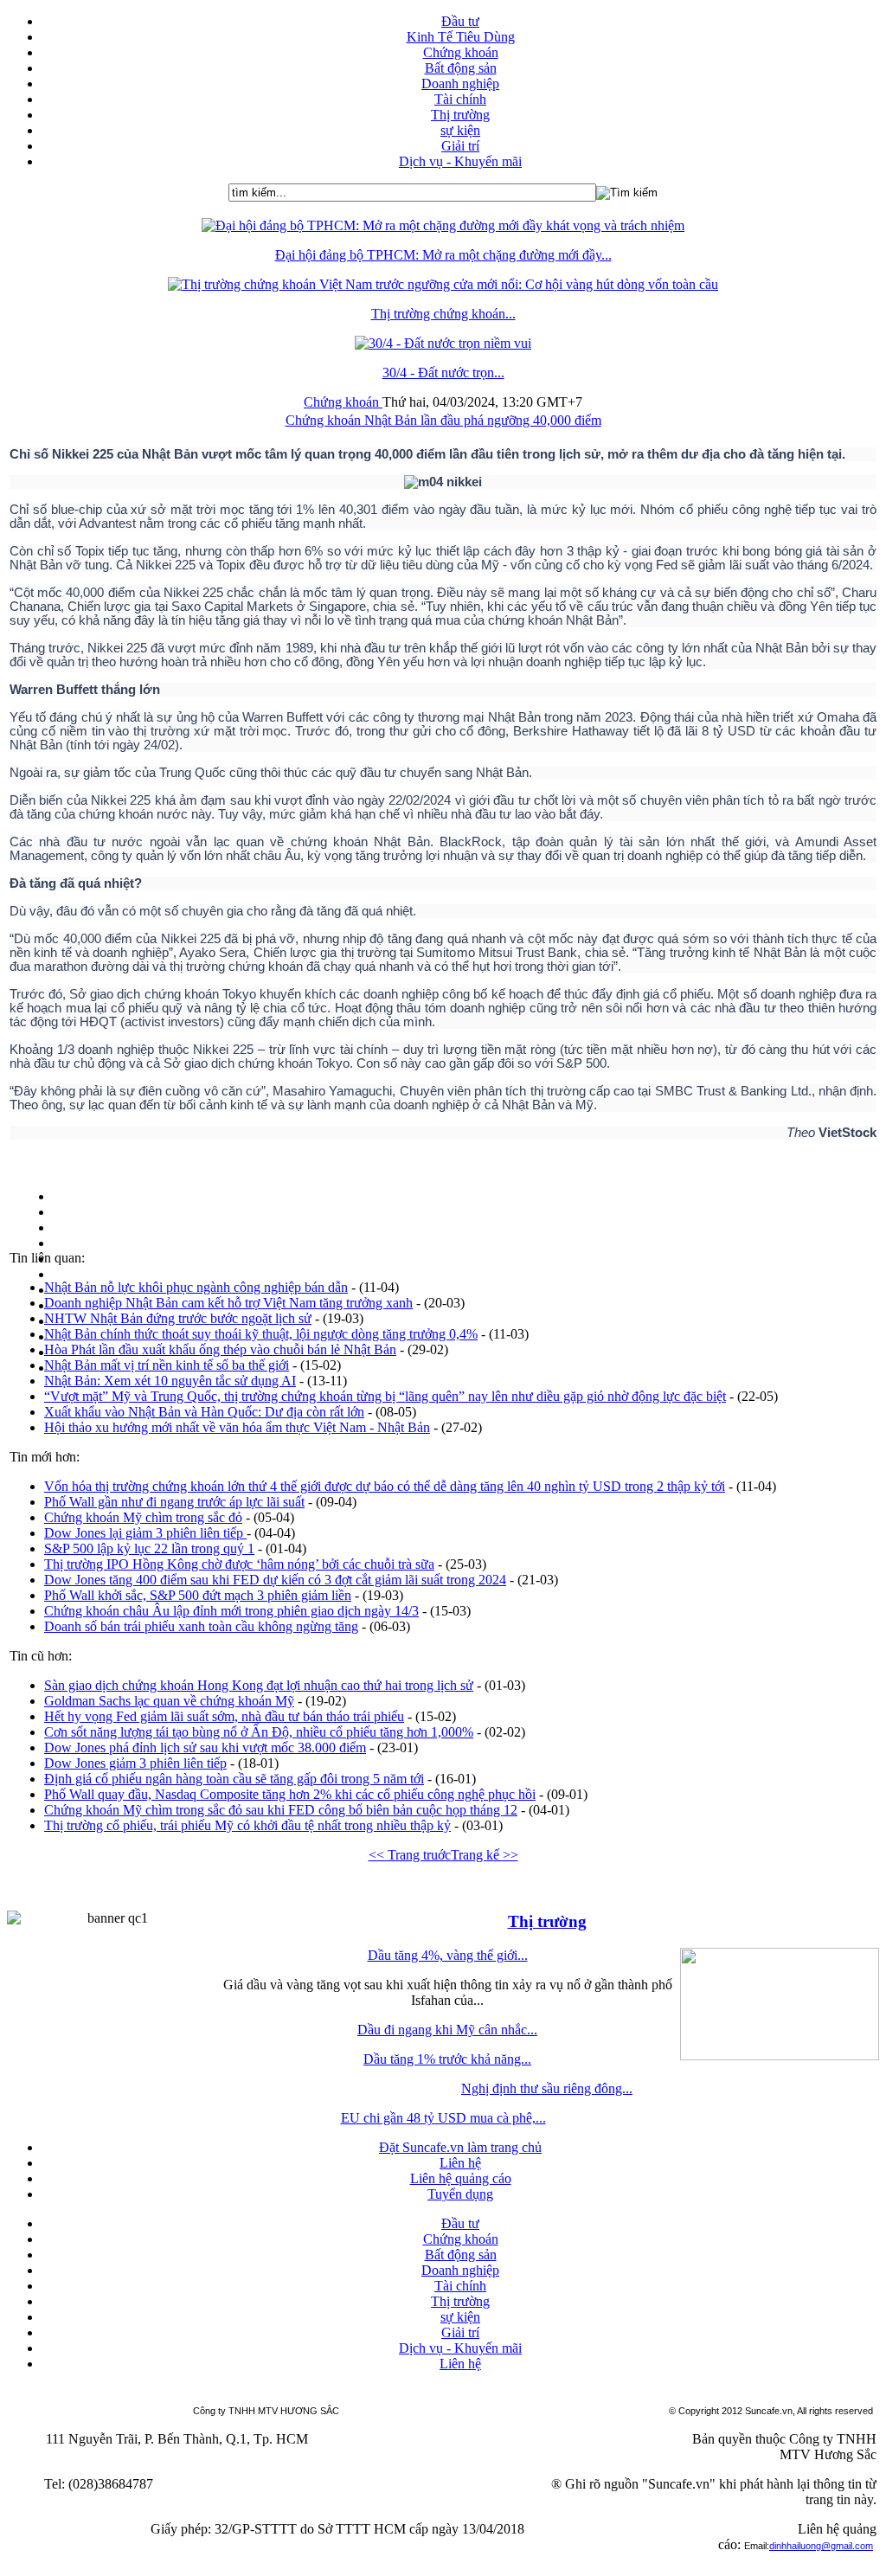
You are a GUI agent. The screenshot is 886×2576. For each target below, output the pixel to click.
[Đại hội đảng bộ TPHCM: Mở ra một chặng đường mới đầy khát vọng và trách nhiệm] (443, 225)
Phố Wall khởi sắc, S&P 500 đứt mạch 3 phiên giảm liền (198, 1595)
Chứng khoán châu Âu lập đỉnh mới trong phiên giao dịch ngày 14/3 (231, 1611)
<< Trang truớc (410, 1855)
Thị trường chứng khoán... (443, 314)
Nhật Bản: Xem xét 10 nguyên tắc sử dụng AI (170, 1381)
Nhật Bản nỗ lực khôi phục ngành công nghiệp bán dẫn (196, 1287)
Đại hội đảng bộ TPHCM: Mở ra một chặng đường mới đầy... (443, 255)
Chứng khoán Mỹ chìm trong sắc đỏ (143, 1517)
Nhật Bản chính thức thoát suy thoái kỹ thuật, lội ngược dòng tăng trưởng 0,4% (261, 1334)
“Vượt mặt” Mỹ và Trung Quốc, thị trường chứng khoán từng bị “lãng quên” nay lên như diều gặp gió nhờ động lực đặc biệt (385, 1396)
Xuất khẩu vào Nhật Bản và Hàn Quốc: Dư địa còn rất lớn (204, 1412)
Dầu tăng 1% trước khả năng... (447, 2059)
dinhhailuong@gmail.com (821, 2546)
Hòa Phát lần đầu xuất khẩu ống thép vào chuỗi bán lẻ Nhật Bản (220, 1349)
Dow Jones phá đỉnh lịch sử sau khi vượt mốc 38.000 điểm (205, 1747)
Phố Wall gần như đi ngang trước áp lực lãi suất (174, 1502)
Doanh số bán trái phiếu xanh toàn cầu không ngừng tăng (201, 1626)
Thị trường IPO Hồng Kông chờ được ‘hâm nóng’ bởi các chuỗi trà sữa (239, 1564)
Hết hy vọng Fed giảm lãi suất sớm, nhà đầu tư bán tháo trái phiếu (224, 1716)
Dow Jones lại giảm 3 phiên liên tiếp (145, 1533)
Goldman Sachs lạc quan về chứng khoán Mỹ (169, 1701)
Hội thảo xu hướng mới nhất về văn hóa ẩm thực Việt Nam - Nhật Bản (237, 1427)
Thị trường (547, 1921)
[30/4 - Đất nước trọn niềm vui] (443, 343)
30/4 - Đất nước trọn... (443, 373)
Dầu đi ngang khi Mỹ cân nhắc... (447, 2030)
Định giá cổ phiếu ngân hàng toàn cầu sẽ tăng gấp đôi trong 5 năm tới (234, 1779)
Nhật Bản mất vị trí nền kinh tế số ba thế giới (167, 1365)
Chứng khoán (343, 402)
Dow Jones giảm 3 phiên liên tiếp (135, 1763)
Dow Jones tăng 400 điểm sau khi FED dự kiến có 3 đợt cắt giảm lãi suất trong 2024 (275, 1580)
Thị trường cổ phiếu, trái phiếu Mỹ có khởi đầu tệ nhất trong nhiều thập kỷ (247, 1825)
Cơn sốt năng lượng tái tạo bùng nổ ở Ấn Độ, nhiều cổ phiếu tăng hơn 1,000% (259, 1732)
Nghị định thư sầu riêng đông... (547, 2088)
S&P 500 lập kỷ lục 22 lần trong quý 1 (149, 1548)
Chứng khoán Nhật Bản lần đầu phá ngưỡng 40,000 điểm (443, 420)
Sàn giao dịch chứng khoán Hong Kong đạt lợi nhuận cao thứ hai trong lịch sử (259, 1685)
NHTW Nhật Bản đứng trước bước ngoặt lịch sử (178, 1318)
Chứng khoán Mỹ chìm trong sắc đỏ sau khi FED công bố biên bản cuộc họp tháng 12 (281, 1810)
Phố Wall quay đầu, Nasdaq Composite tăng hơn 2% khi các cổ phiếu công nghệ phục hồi (290, 1794)
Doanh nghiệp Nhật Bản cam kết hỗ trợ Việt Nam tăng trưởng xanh (228, 1303)
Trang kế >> (485, 1855)
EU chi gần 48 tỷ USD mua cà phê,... (443, 2118)
